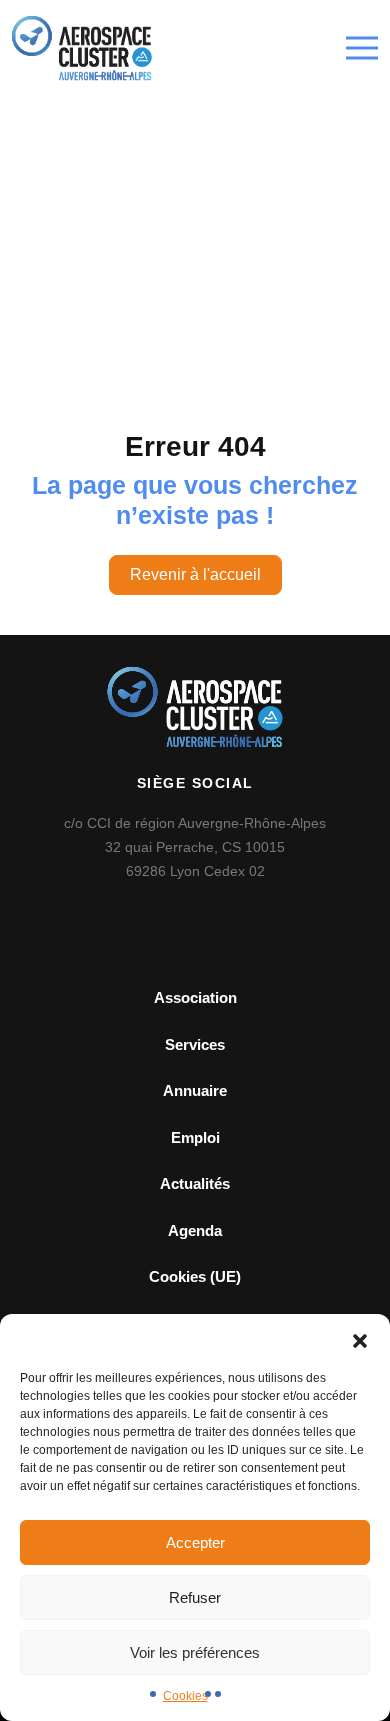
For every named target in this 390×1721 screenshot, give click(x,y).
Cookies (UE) (195, 1276)
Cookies (185, 1696)
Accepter (195, 1542)
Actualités (195, 1183)
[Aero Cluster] (82, 48)
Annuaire (195, 1090)
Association (195, 997)
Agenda (195, 1230)
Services (195, 1044)
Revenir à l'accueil (195, 574)
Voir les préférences (195, 1652)
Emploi (195, 1137)
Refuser (195, 1597)
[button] (360, 1339)
